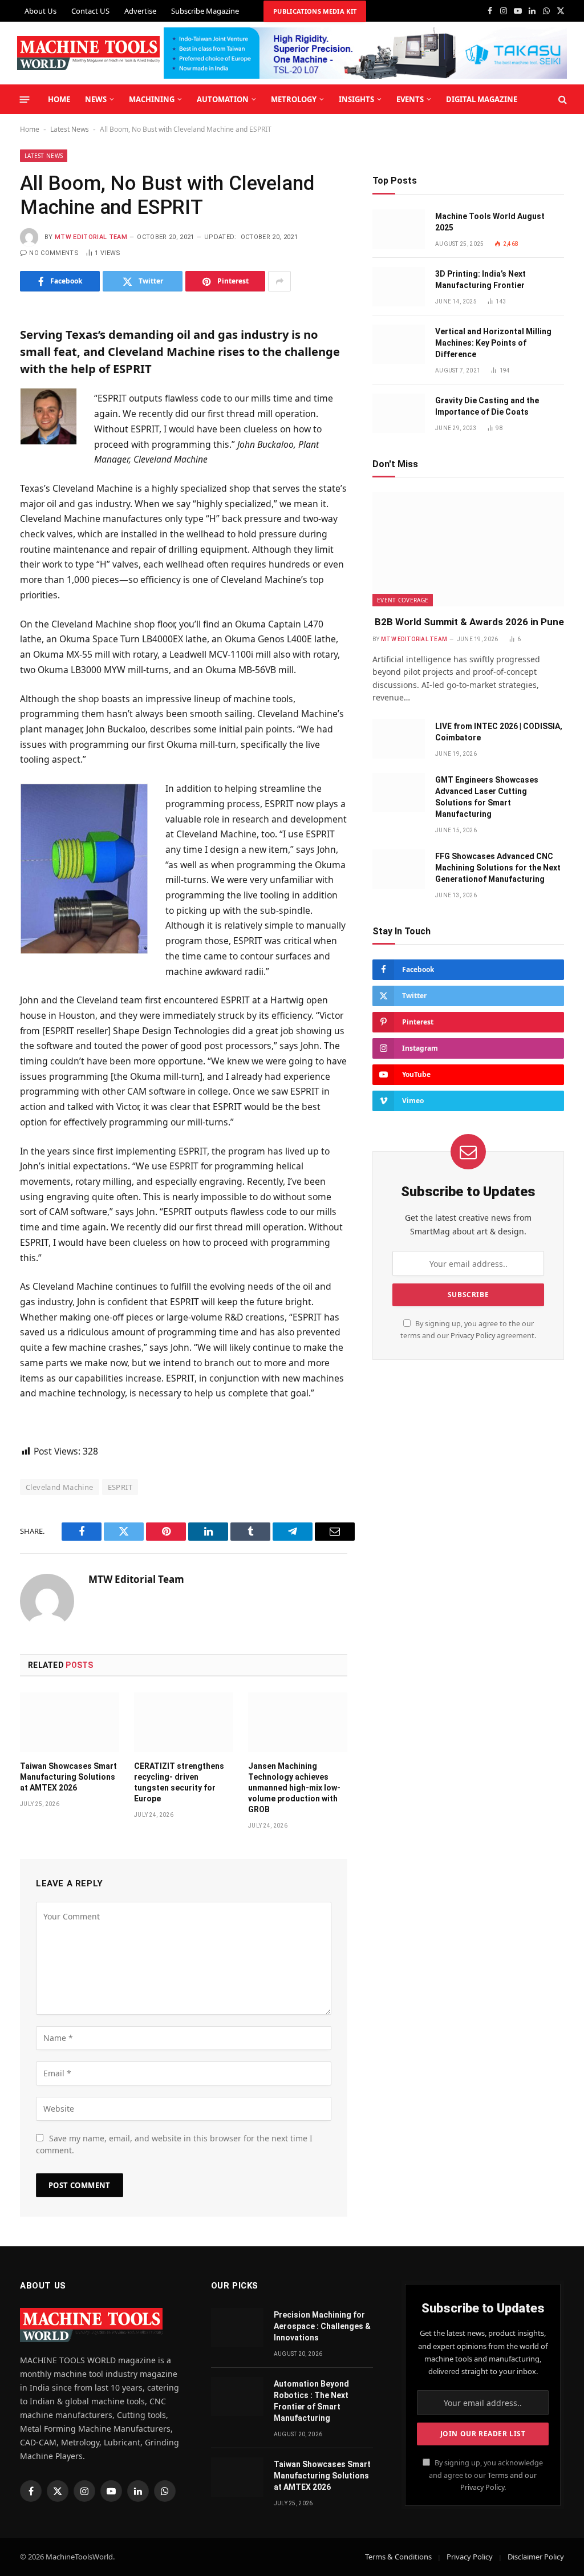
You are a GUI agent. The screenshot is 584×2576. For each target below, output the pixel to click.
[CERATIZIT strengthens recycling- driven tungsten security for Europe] (184, 1722)
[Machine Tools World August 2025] (399, 229)
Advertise (140, 11)
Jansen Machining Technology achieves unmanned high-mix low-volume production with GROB (294, 1788)
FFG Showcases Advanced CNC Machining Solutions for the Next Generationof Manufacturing (498, 868)
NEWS (96, 99)
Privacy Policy (473, 1336)
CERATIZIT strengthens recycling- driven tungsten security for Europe (179, 1782)
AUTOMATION (223, 99)
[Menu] (25, 99)
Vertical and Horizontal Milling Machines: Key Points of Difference (493, 343)
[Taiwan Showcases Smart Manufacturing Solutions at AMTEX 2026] (70, 1722)
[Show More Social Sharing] (279, 281)
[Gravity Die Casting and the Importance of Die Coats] (399, 413)
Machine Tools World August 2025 (490, 222)
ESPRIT (120, 1487)
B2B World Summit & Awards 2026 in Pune (468, 622)
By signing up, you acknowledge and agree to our (486, 2475)
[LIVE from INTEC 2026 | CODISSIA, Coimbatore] (399, 739)
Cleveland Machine (60, 1487)
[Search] (561, 100)
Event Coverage (403, 600)
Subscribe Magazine (205, 11)
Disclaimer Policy (536, 2557)
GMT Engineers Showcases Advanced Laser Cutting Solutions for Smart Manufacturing (487, 797)
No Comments (54, 253)
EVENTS (410, 99)
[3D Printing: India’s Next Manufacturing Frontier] (399, 287)
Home (30, 129)
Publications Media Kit (315, 11)
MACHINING (152, 99)
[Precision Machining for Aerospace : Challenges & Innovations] (237, 2328)
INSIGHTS (356, 99)
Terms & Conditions (398, 2557)
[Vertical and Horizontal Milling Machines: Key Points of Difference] (399, 344)
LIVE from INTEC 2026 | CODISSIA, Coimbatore (499, 732)
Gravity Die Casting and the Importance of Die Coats (487, 406)
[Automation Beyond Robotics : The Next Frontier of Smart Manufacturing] (237, 2397)
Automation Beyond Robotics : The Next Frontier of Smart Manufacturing (311, 2401)
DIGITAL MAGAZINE (482, 99)
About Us (40, 11)
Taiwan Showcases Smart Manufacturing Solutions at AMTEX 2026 (68, 1777)
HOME (59, 99)
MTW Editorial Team (91, 237)
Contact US (90, 11)
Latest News (70, 129)
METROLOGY (294, 99)
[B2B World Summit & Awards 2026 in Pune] (468, 549)
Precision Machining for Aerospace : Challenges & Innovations (322, 2326)
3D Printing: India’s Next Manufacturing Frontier (480, 280)
